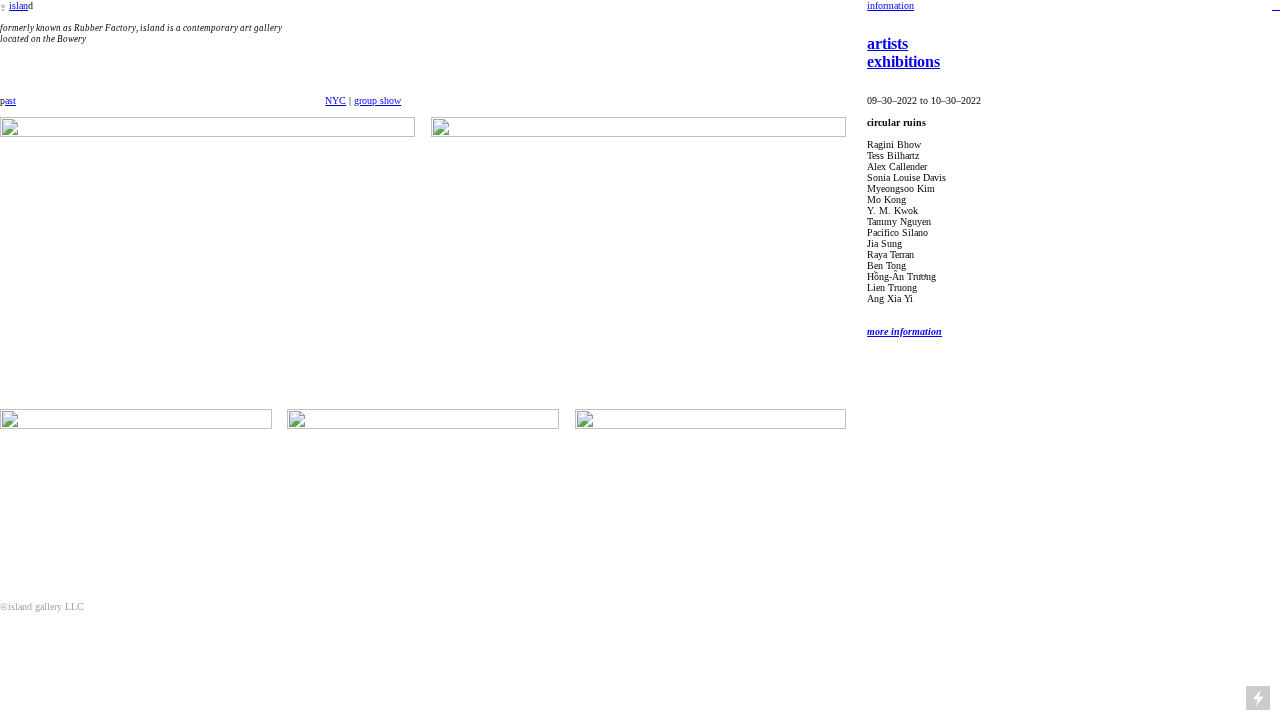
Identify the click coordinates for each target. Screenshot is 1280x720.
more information (904, 331)
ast (10, 100)
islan (18, 5)
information (890, 5)
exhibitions (903, 61)
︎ (1276, 5)
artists (887, 43)
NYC (335, 100)
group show (377, 100)
